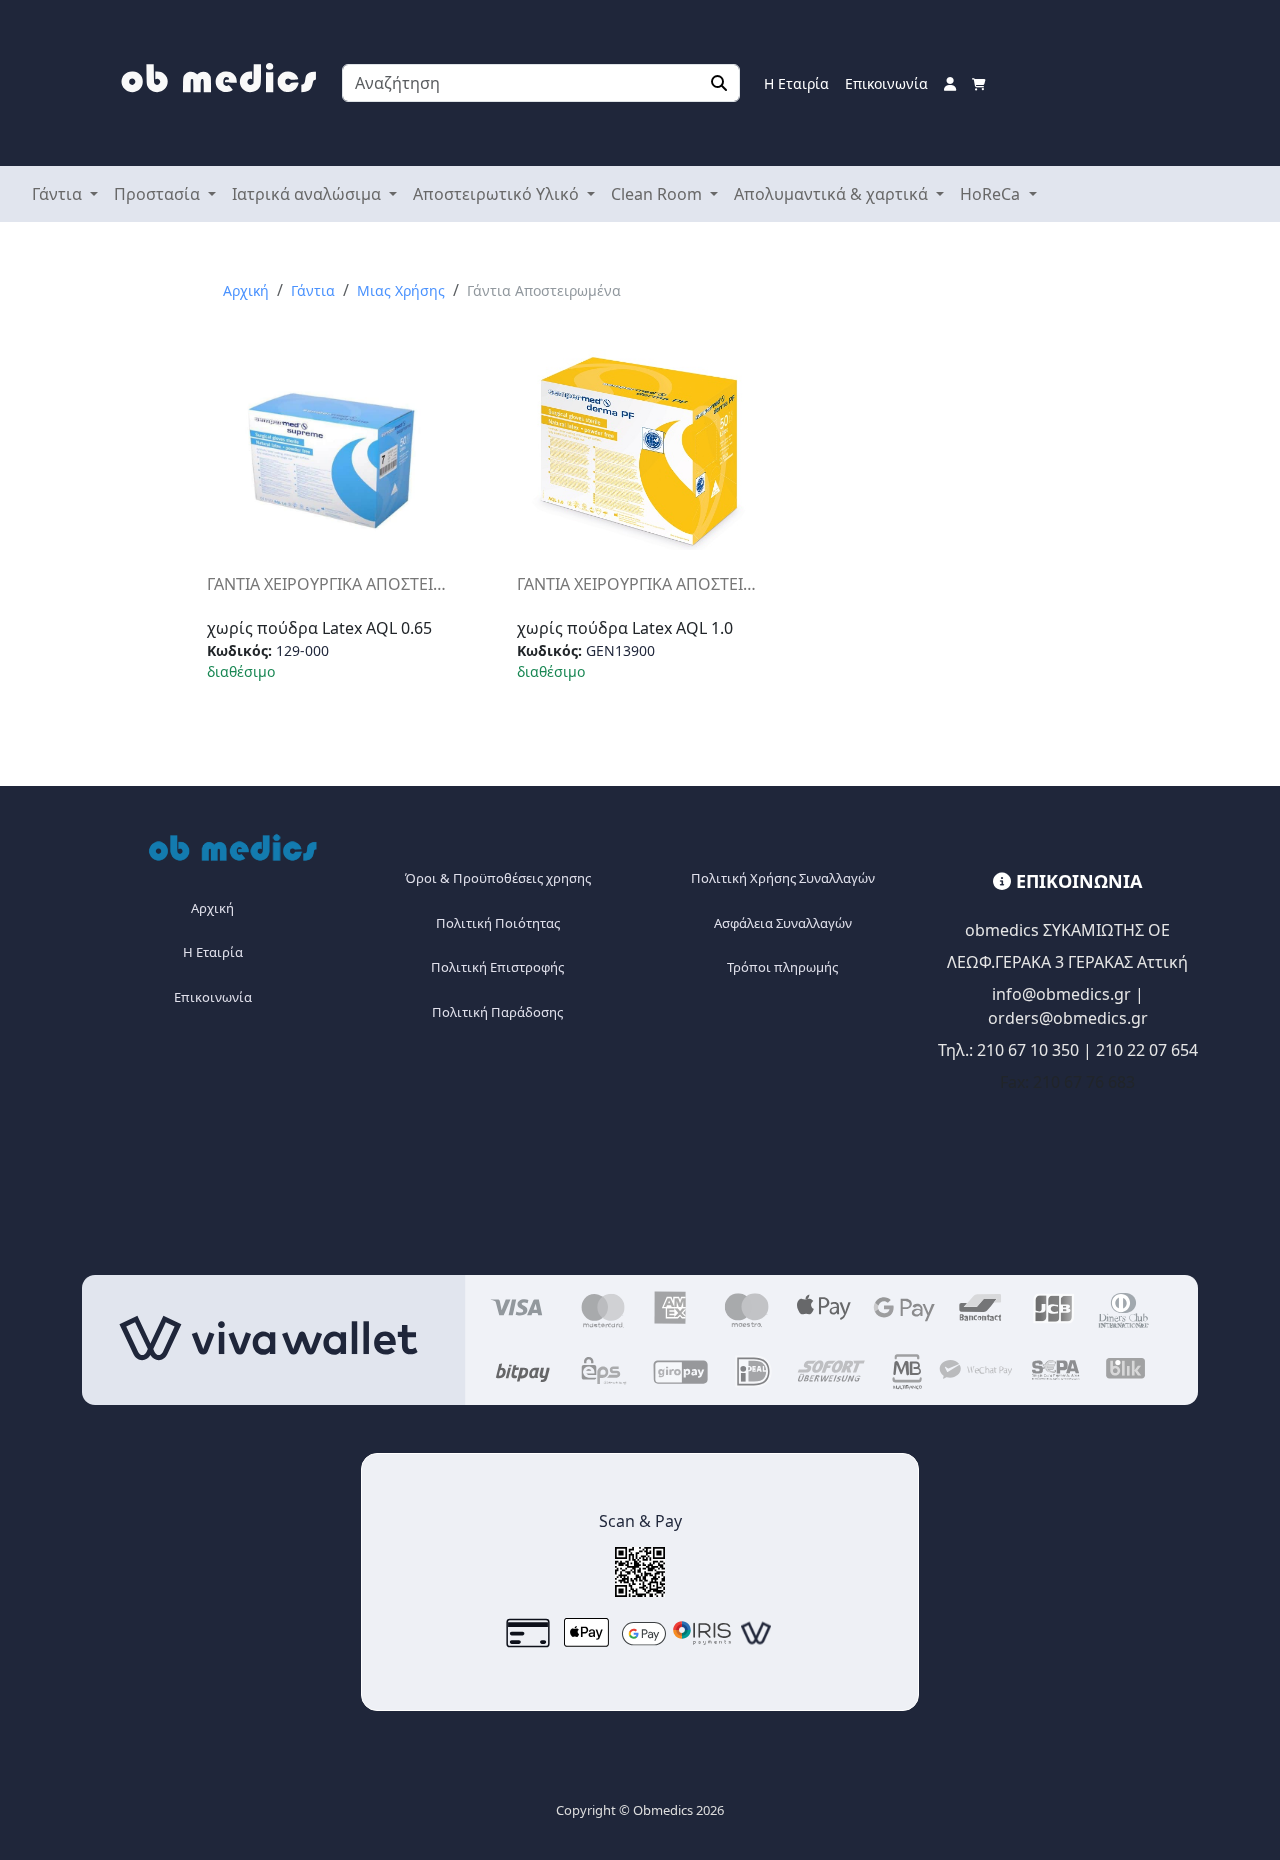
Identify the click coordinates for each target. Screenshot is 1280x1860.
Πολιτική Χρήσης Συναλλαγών (783, 878)
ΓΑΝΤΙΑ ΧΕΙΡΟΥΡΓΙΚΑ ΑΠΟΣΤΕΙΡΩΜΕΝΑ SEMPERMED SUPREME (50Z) (330, 584)
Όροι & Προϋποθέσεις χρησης (498, 878)
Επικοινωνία (886, 83)
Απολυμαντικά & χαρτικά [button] (833, 194)
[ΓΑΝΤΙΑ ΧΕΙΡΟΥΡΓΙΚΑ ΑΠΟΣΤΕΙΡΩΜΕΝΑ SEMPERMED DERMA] (640, 453)
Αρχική (246, 290)
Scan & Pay (640, 1521)
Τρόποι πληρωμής (782, 967)
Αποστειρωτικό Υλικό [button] (498, 194)
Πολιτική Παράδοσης (497, 1012)
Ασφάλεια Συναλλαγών (783, 923)
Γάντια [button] (59, 194)
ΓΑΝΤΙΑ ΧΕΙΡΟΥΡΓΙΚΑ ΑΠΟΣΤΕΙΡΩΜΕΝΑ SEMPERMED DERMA (640, 584)
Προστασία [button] (159, 194)
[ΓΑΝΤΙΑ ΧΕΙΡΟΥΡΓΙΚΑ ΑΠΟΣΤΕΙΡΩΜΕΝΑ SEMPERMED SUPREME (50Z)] (330, 460)
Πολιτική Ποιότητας (498, 923)
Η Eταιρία (213, 952)
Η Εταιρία (796, 83)
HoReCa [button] (992, 194)
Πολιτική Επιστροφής (497, 967)
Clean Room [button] (658, 194)
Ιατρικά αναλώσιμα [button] (308, 194)
